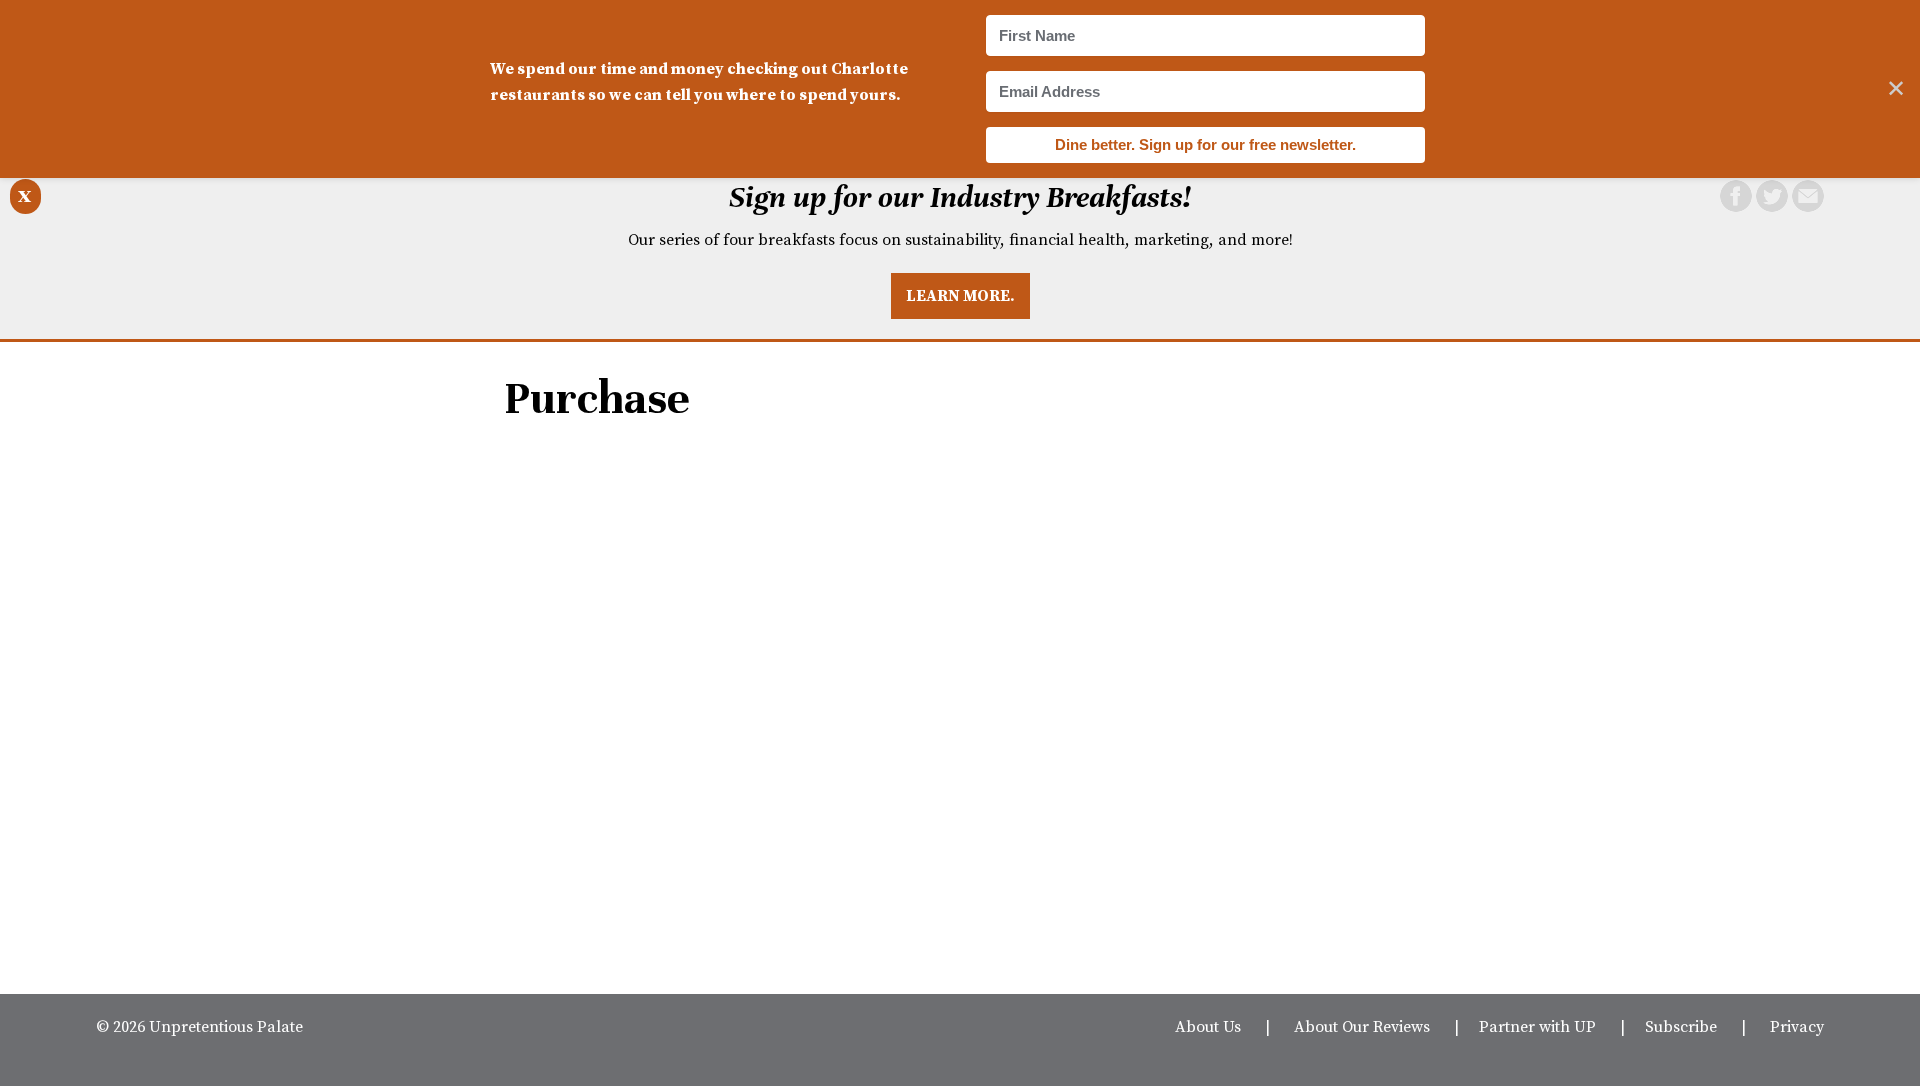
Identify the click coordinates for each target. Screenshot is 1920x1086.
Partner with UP (1537, 1026)
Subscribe (1681, 1026)
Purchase (597, 399)
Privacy (1797, 1026)
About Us (1208, 1026)
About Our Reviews (1362, 1026)
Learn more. (960, 295)
